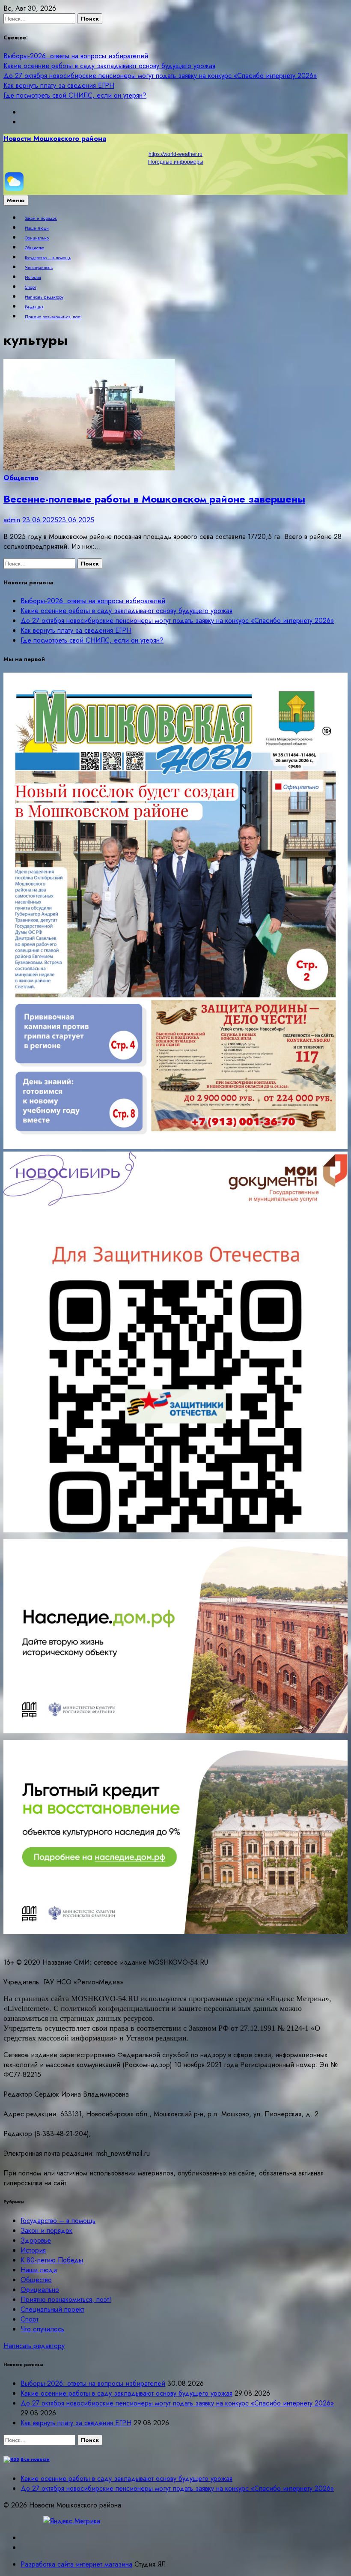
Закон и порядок (41, 218)
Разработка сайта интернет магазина (76, 2564)
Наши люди (37, 228)
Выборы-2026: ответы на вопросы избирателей (76, 56)
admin (12, 520)
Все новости (35, 2459)
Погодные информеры (176, 162)
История (33, 278)
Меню (16, 200)
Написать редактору (44, 297)
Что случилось (39, 268)
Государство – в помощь (48, 258)
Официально (37, 238)
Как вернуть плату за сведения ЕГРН (59, 85)
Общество (34, 248)
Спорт (30, 287)
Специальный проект (52, 2309)
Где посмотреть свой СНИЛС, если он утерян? (75, 95)
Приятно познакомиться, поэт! (53, 317)
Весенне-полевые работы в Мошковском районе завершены (154, 499)
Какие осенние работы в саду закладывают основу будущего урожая (109, 66)
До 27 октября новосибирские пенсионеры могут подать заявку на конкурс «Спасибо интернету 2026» (160, 76)
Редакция (34, 307)
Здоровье (36, 2240)
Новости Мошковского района (55, 139)
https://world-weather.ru (175, 154)
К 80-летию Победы (52, 2260)
